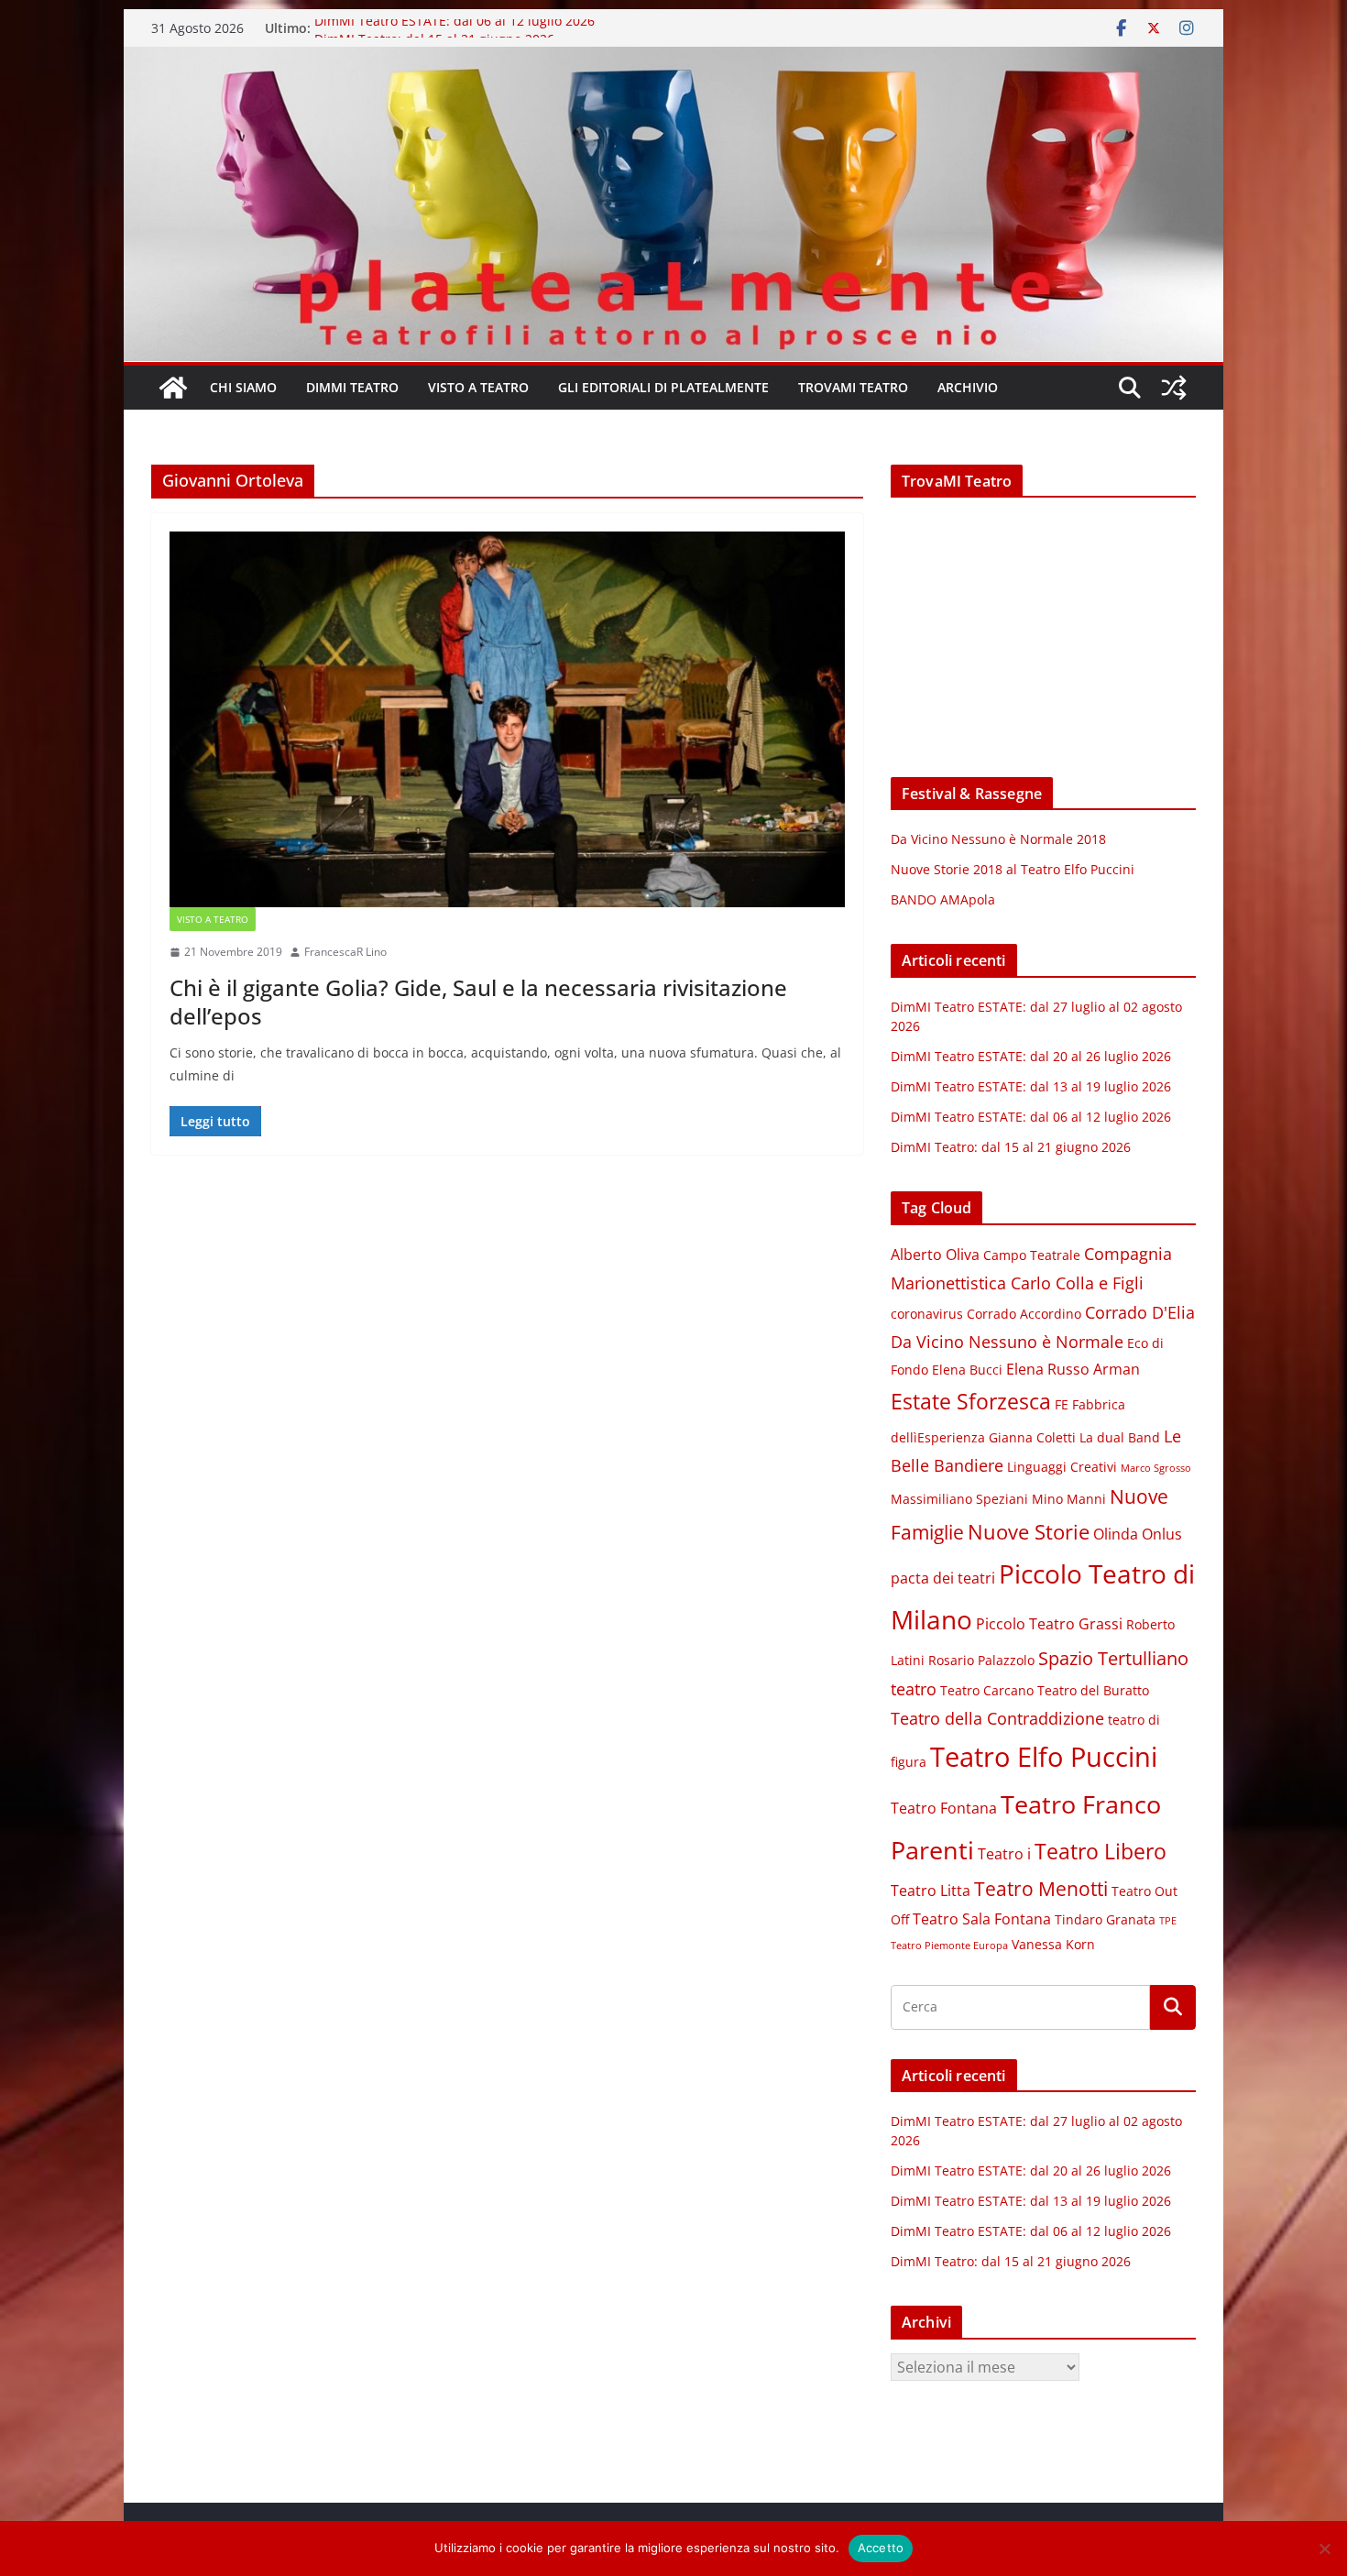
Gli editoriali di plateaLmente (663, 387)
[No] (1324, 2549)
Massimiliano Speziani (959, 1499)
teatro (914, 1689)
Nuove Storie (1029, 1532)
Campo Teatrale (1032, 1255)
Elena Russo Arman (1073, 1369)
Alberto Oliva (935, 1255)
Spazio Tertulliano (1113, 1658)
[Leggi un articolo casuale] (1174, 388)
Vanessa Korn (1053, 1945)
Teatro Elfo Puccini (1044, 1757)
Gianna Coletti (1032, 1438)
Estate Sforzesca (971, 1401)
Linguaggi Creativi (1062, 1467)
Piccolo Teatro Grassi (1049, 1624)
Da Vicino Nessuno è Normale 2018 (998, 839)
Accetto (881, 2548)
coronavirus (927, 1314)
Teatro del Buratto (1093, 1691)
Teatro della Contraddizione (997, 1718)
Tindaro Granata (1105, 1920)
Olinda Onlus (1138, 1534)
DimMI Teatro (352, 387)
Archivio (968, 387)
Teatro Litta (931, 1891)
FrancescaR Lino (345, 952)
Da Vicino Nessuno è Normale (1007, 1342)
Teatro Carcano (987, 1691)
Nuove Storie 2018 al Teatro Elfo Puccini (1013, 869)
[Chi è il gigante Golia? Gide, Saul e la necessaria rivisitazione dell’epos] (507, 719)
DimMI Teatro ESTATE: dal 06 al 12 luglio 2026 (454, 28)
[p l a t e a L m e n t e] (673, 60)
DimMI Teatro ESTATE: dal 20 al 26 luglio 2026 (1031, 1056)
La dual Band (1120, 1438)
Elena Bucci (967, 1370)
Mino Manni (1069, 1499)
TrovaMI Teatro (853, 387)
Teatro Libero (1101, 1851)
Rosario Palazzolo (981, 1661)
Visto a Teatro (478, 387)
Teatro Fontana (944, 1808)
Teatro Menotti (1041, 1889)
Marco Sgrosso (1156, 1468)
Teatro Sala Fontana (982, 1919)
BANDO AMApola (943, 899)
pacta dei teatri (943, 1578)
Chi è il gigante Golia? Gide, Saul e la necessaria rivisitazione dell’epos (478, 1002)
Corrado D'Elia (1140, 1312)
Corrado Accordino (1024, 1314)
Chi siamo (243, 387)
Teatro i (1004, 1854)
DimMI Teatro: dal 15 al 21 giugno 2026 (1011, 1147)
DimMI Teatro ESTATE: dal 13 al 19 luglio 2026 (1031, 1086)
